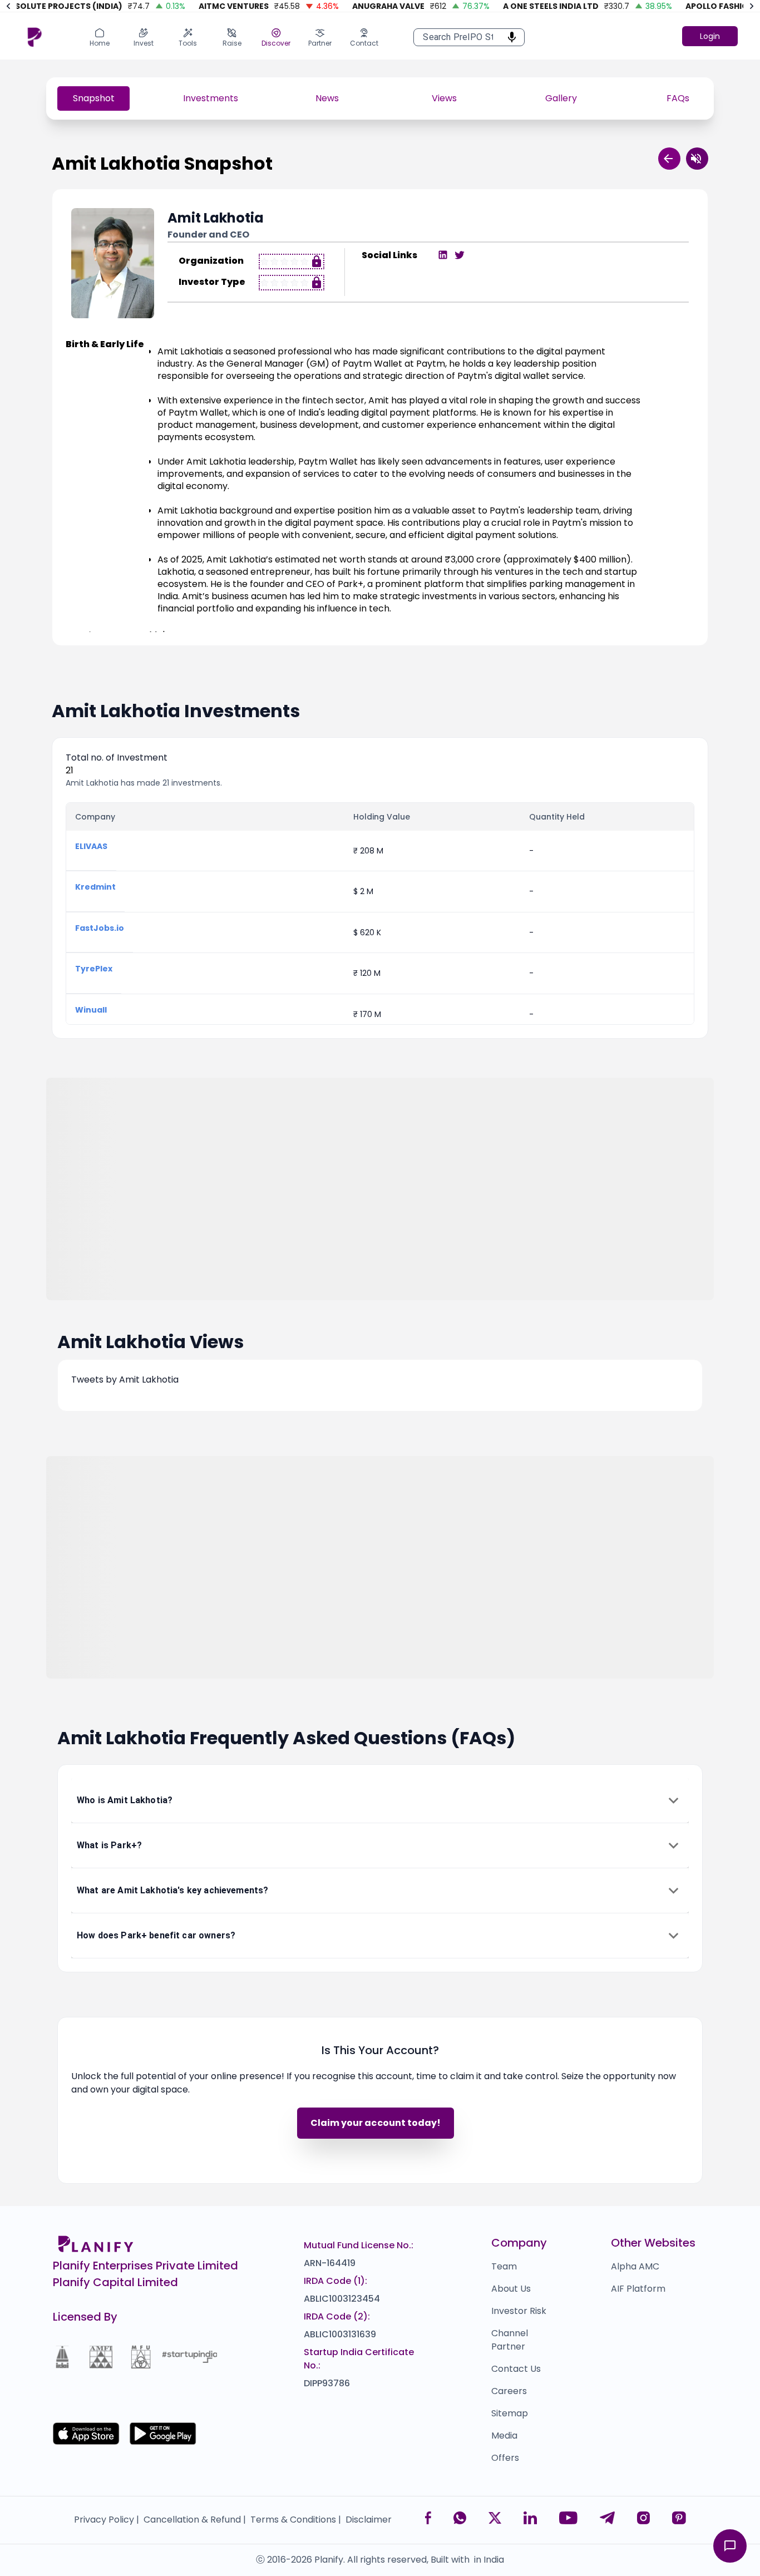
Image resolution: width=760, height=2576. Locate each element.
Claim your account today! (376, 2123)
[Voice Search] (509, 37)
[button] (380, 1800)
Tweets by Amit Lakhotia (125, 1380)
